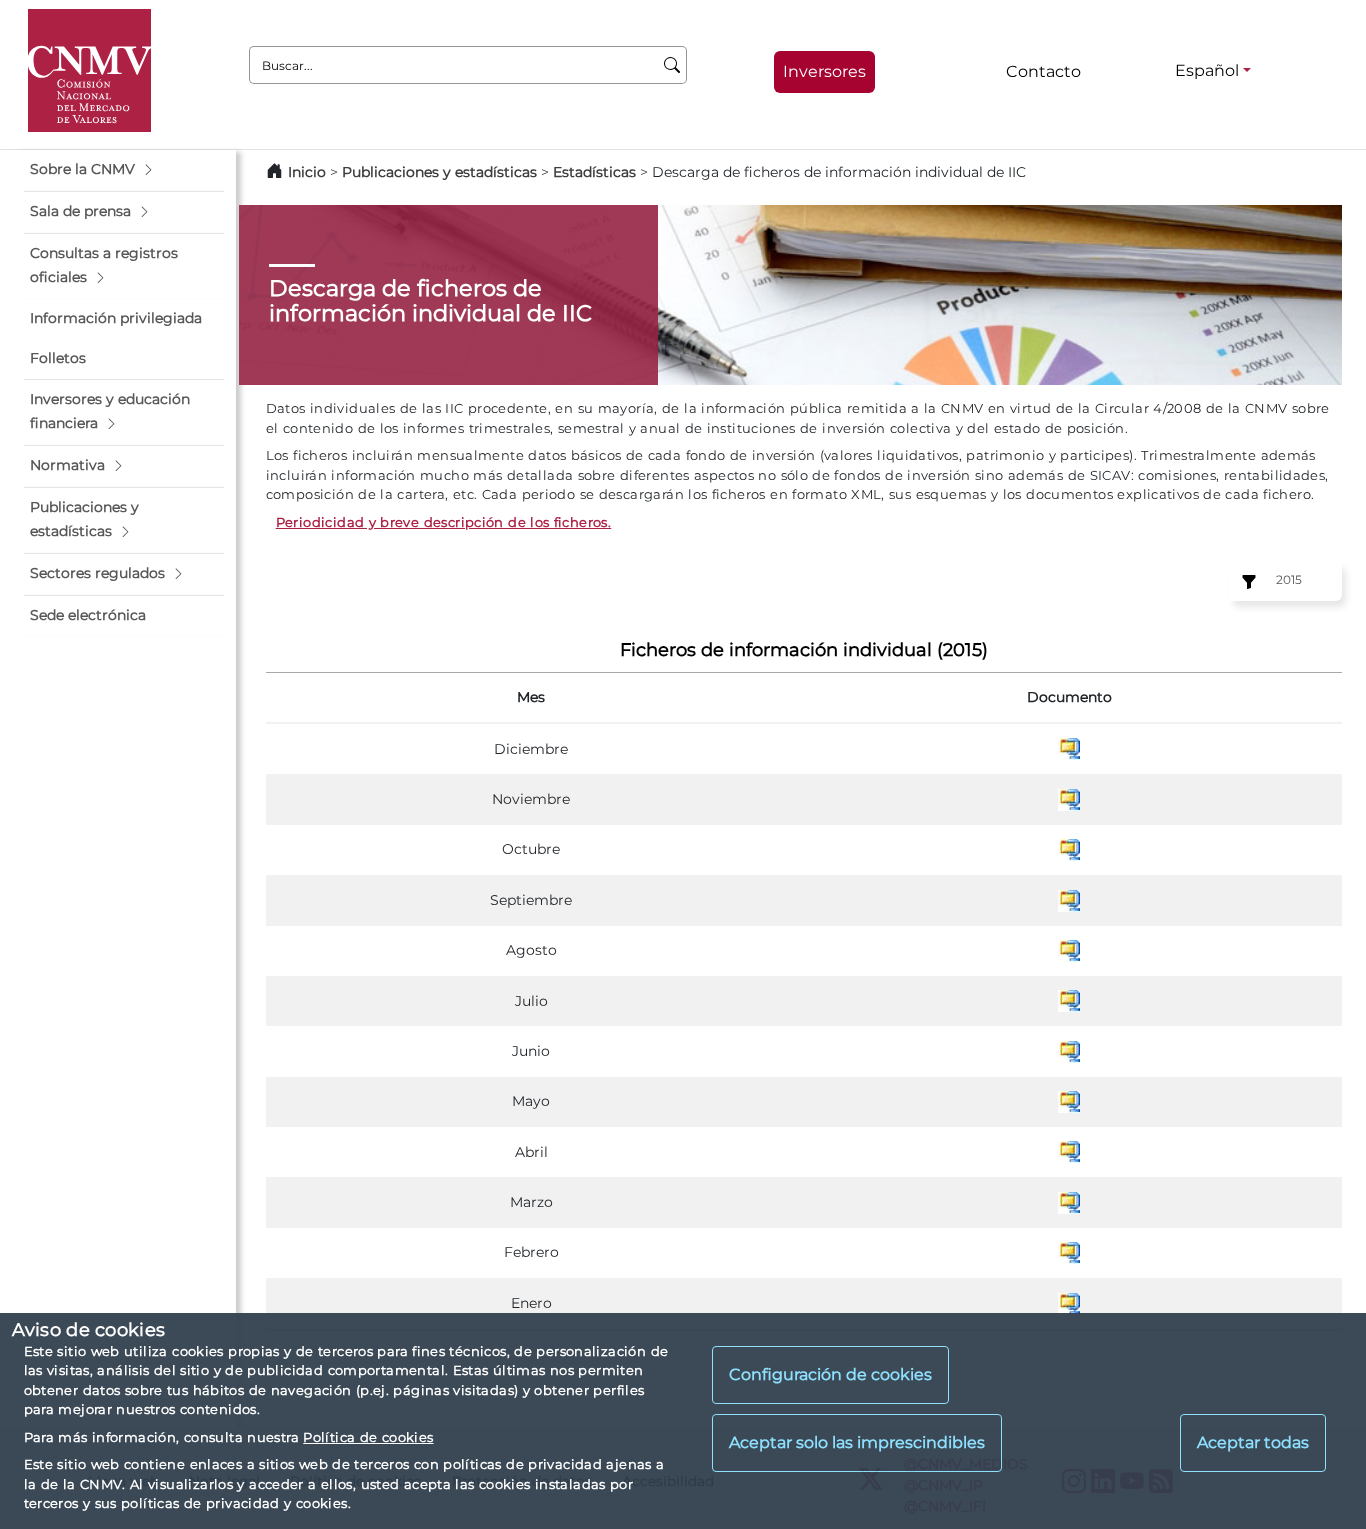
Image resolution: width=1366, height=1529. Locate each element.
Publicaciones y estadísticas (439, 172)
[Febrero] (1069, 1252)
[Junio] (1069, 1050)
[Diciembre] (1069, 748)
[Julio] (1069, 1000)
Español (1207, 70)
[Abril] (1069, 1151)
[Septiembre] (1069, 899)
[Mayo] (1069, 1101)
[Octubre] (1069, 849)
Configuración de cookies (830, 1375)
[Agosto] (1069, 950)
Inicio (307, 172)
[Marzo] (1069, 1201)
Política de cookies (368, 1437)
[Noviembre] (1069, 798)
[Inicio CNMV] (89, 70)
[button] (124, 170)
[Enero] (1069, 1302)
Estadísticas (594, 172)
